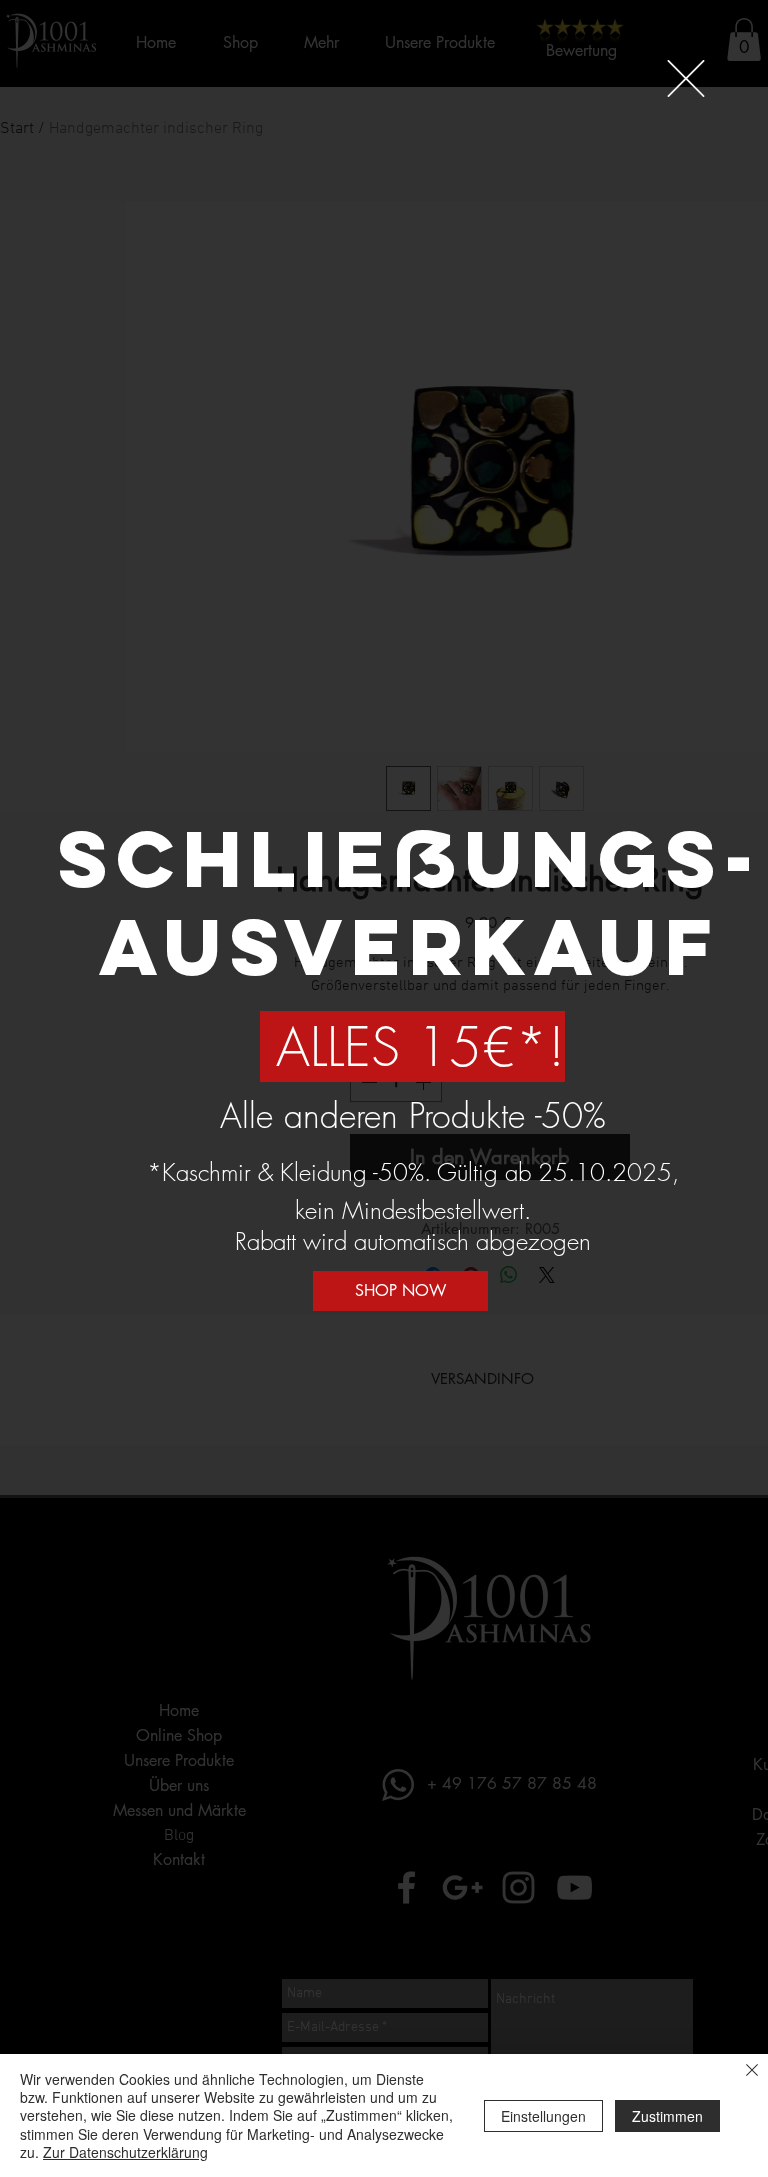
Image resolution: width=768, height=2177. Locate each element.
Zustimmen (667, 2116)
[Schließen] (752, 2071)
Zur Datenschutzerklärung (125, 2152)
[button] (686, 78)
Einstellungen (543, 2116)
